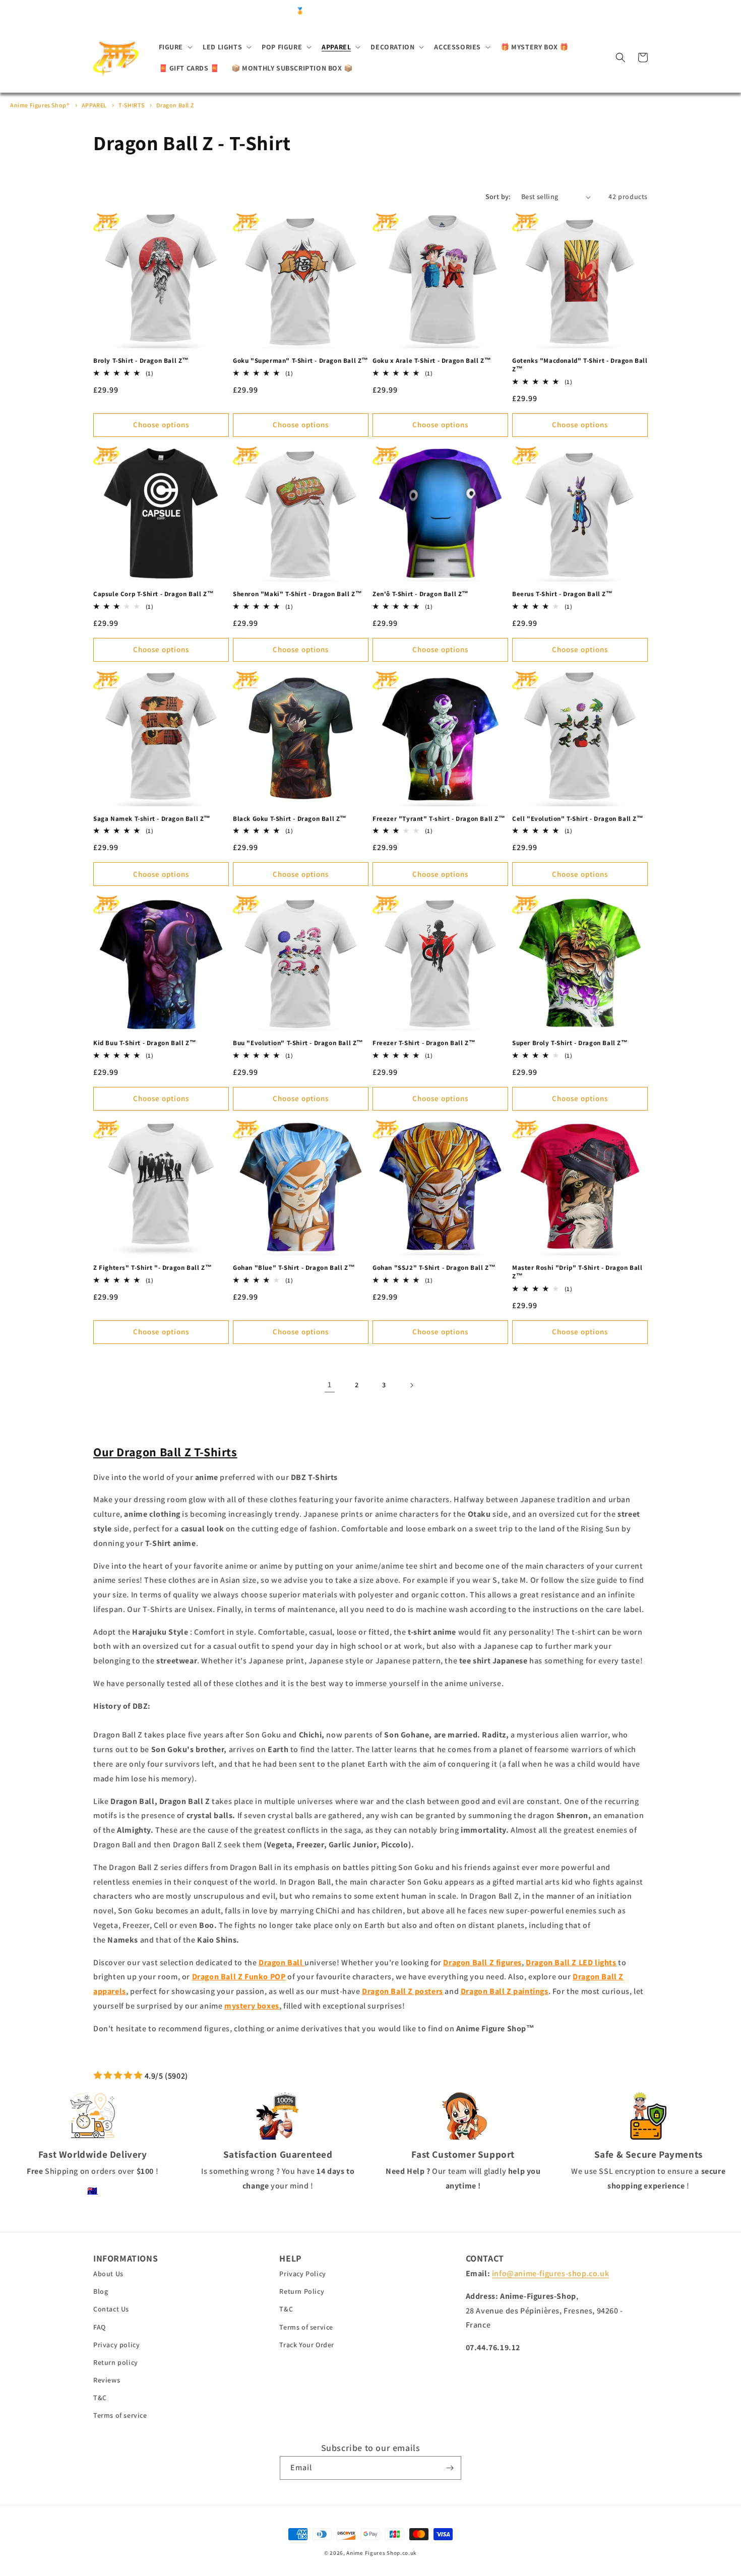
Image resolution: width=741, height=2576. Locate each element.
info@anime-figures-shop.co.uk (550, 2273)
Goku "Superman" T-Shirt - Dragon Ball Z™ (301, 361)
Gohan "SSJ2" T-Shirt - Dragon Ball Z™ (434, 1268)
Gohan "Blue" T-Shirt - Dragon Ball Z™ (294, 1268)
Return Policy (302, 2291)
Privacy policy (116, 2345)
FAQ (100, 2327)
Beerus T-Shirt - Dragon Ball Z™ (563, 594)
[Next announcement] (535, 11)
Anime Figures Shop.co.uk (382, 2553)
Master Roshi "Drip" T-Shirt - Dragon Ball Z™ (577, 1272)
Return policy (116, 2362)
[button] (175, 47)
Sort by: (498, 197)
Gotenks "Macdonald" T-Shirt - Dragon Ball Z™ (580, 365)
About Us (108, 2274)
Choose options (161, 425)
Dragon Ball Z (175, 105)
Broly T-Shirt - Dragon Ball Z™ (141, 361)
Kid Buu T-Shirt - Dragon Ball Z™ (145, 1043)
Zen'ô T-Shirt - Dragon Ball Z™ (421, 594)
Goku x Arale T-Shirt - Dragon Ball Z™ (432, 361)
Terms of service (120, 2415)
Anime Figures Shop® (40, 105)
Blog (101, 2291)
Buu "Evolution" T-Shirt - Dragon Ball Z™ (298, 1043)
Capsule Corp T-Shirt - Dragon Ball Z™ (153, 594)
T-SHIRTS (132, 105)
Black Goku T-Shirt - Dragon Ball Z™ (290, 819)
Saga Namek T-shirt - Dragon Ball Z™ (152, 819)
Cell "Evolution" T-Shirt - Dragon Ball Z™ (578, 819)
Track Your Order (307, 2345)
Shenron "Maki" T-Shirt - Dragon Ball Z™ (297, 594)
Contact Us (111, 2309)
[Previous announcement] (206, 11)
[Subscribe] (450, 2468)
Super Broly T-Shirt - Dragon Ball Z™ (570, 1043)
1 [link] (330, 1384)
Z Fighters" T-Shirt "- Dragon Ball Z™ (152, 1268)
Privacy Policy (302, 2274)
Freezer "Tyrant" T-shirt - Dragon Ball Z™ (439, 819)
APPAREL (95, 105)
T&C (100, 2398)
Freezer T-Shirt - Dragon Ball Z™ (424, 1043)
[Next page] (411, 1385)
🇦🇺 (92, 2191)
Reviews (107, 2380)
